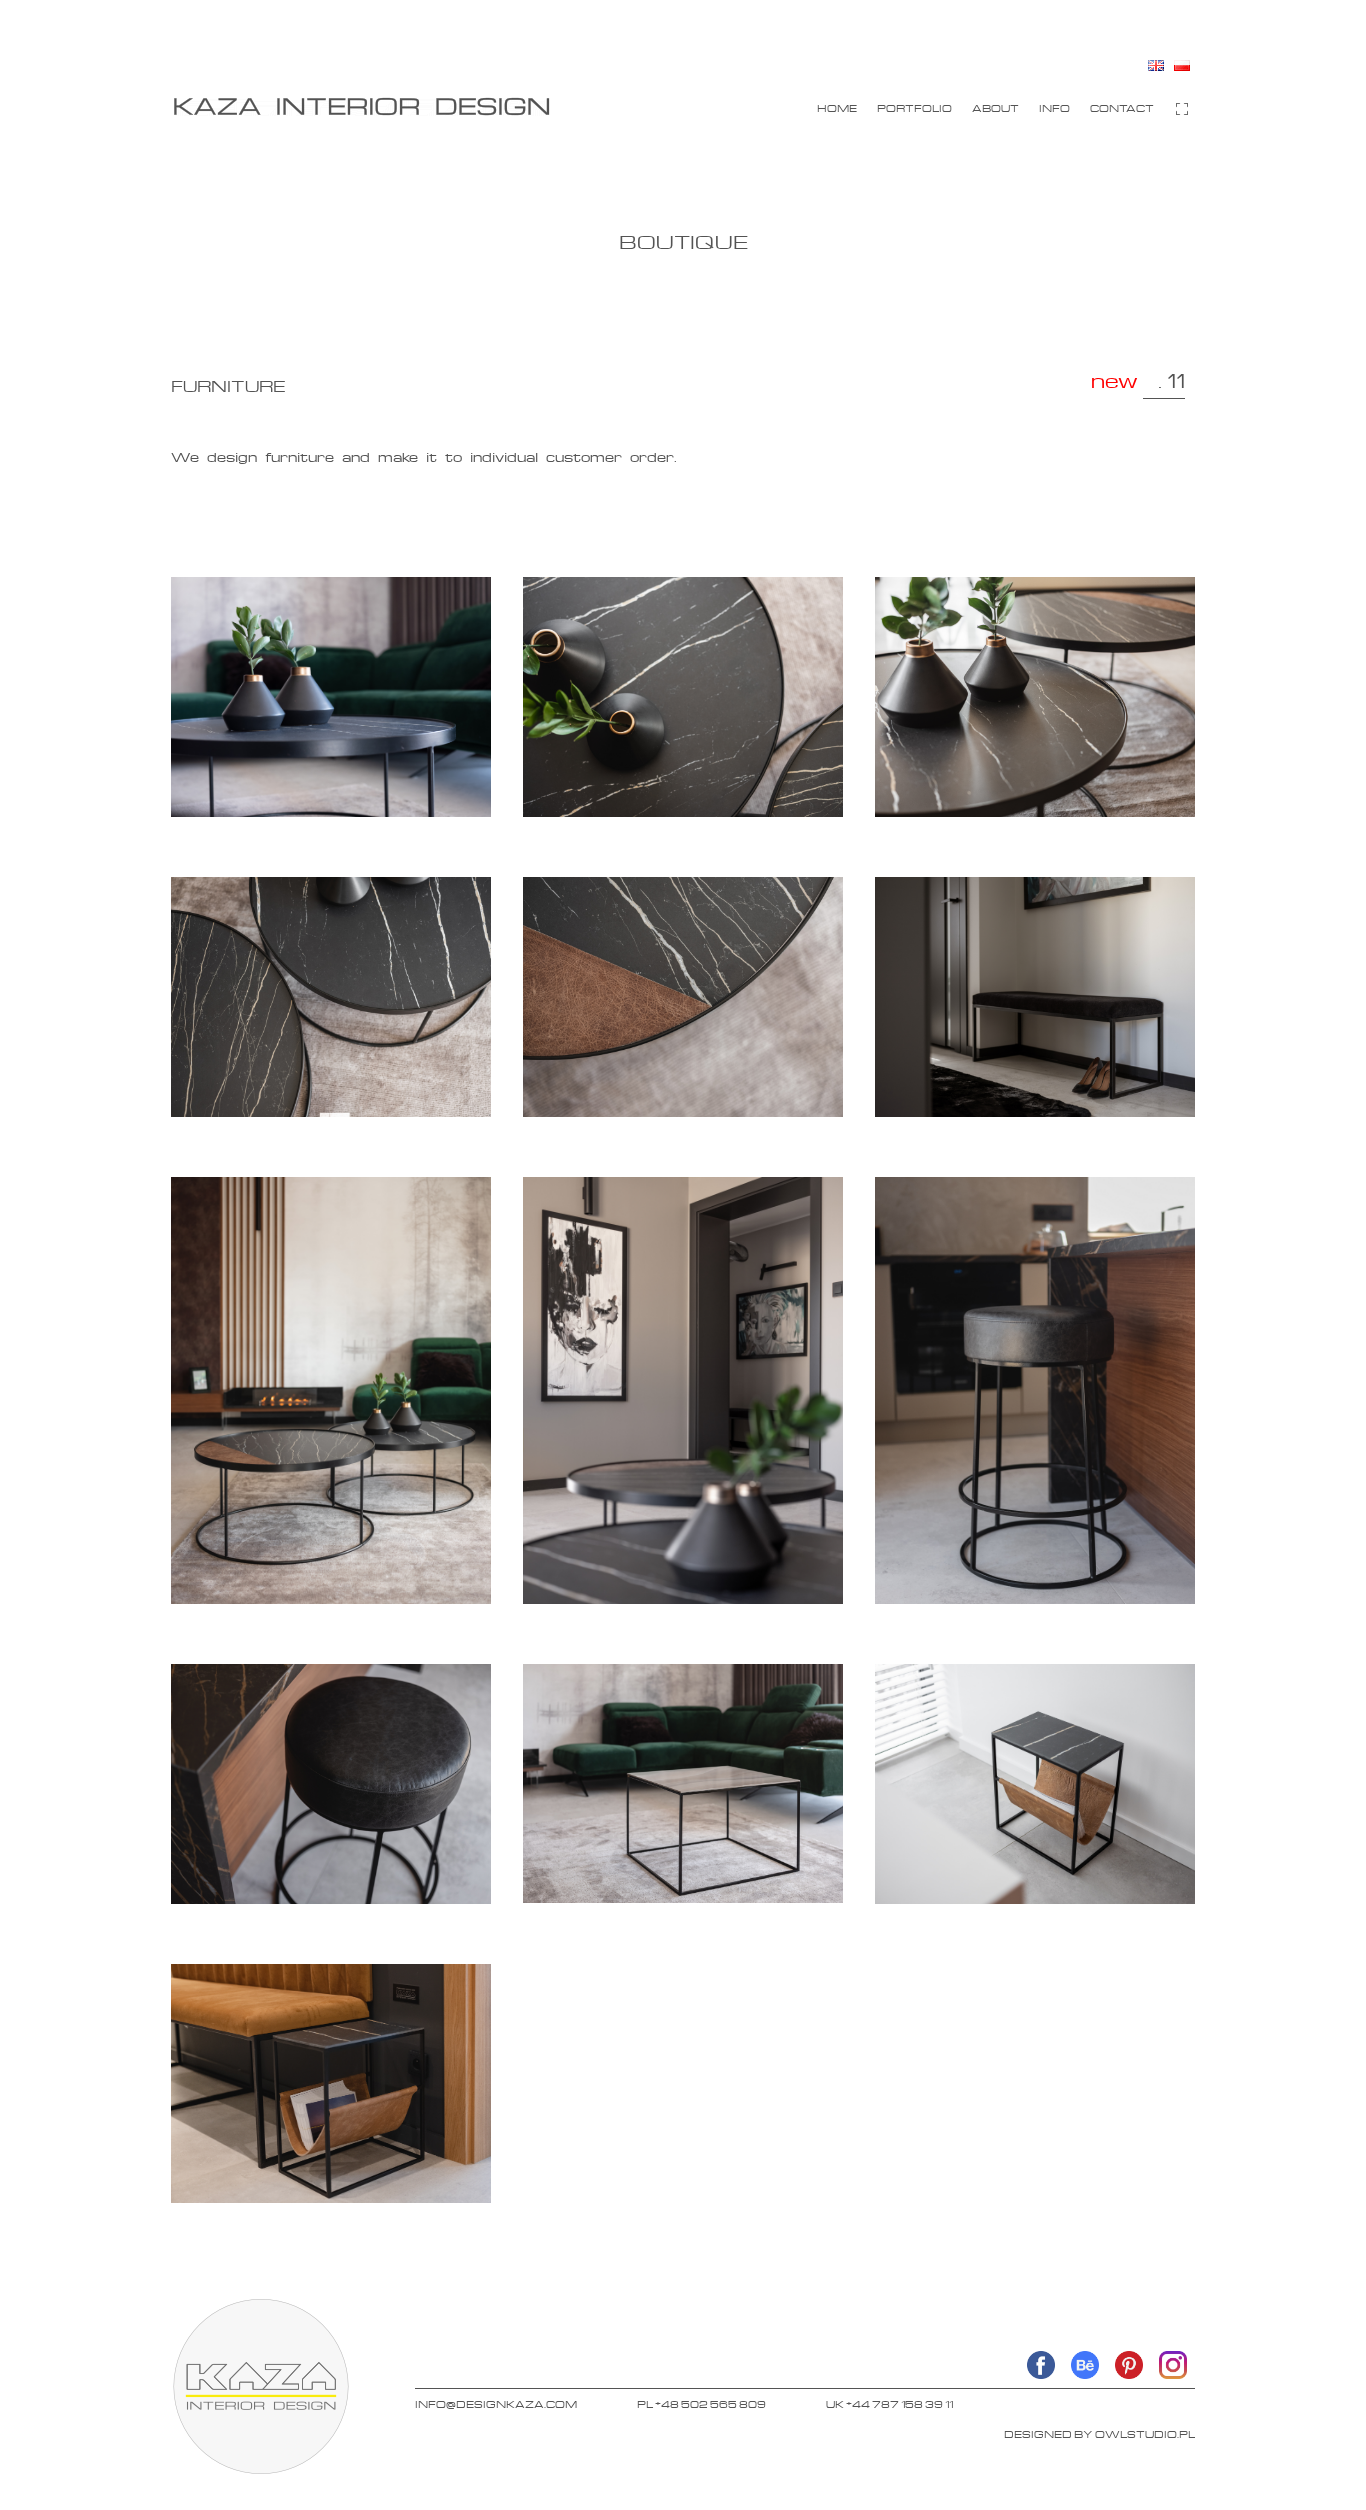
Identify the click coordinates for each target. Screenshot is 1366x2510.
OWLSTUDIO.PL (1145, 2434)
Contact (1122, 108)
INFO (1054, 108)
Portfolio (914, 108)
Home (837, 108)
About (995, 108)
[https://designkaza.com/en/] (361, 106)
